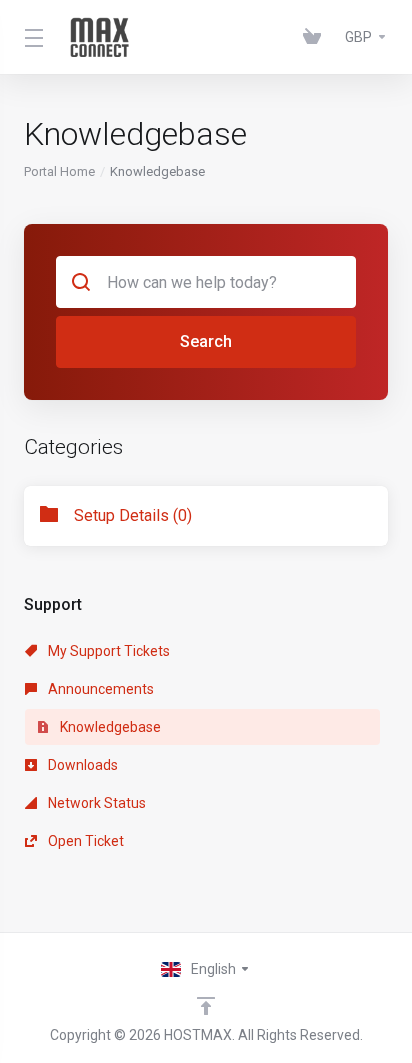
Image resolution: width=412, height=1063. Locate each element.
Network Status (95, 803)
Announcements (99, 689)
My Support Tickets (107, 651)
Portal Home (59, 171)
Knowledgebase (109, 727)
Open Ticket (84, 841)
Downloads (81, 765)
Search (206, 341)
